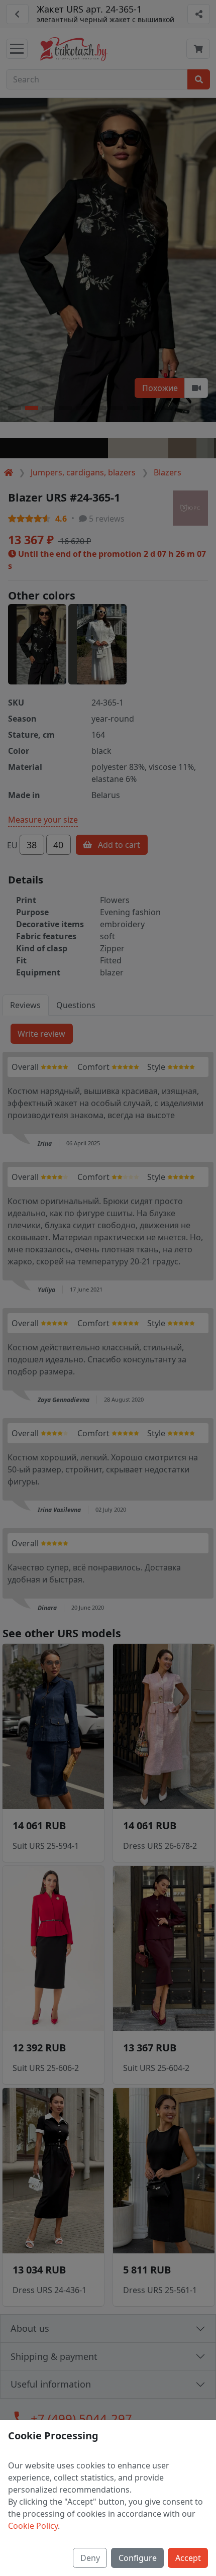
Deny (90, 2558)
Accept (188, 2558)
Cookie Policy (33, 2526)
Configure (138, 2558)
